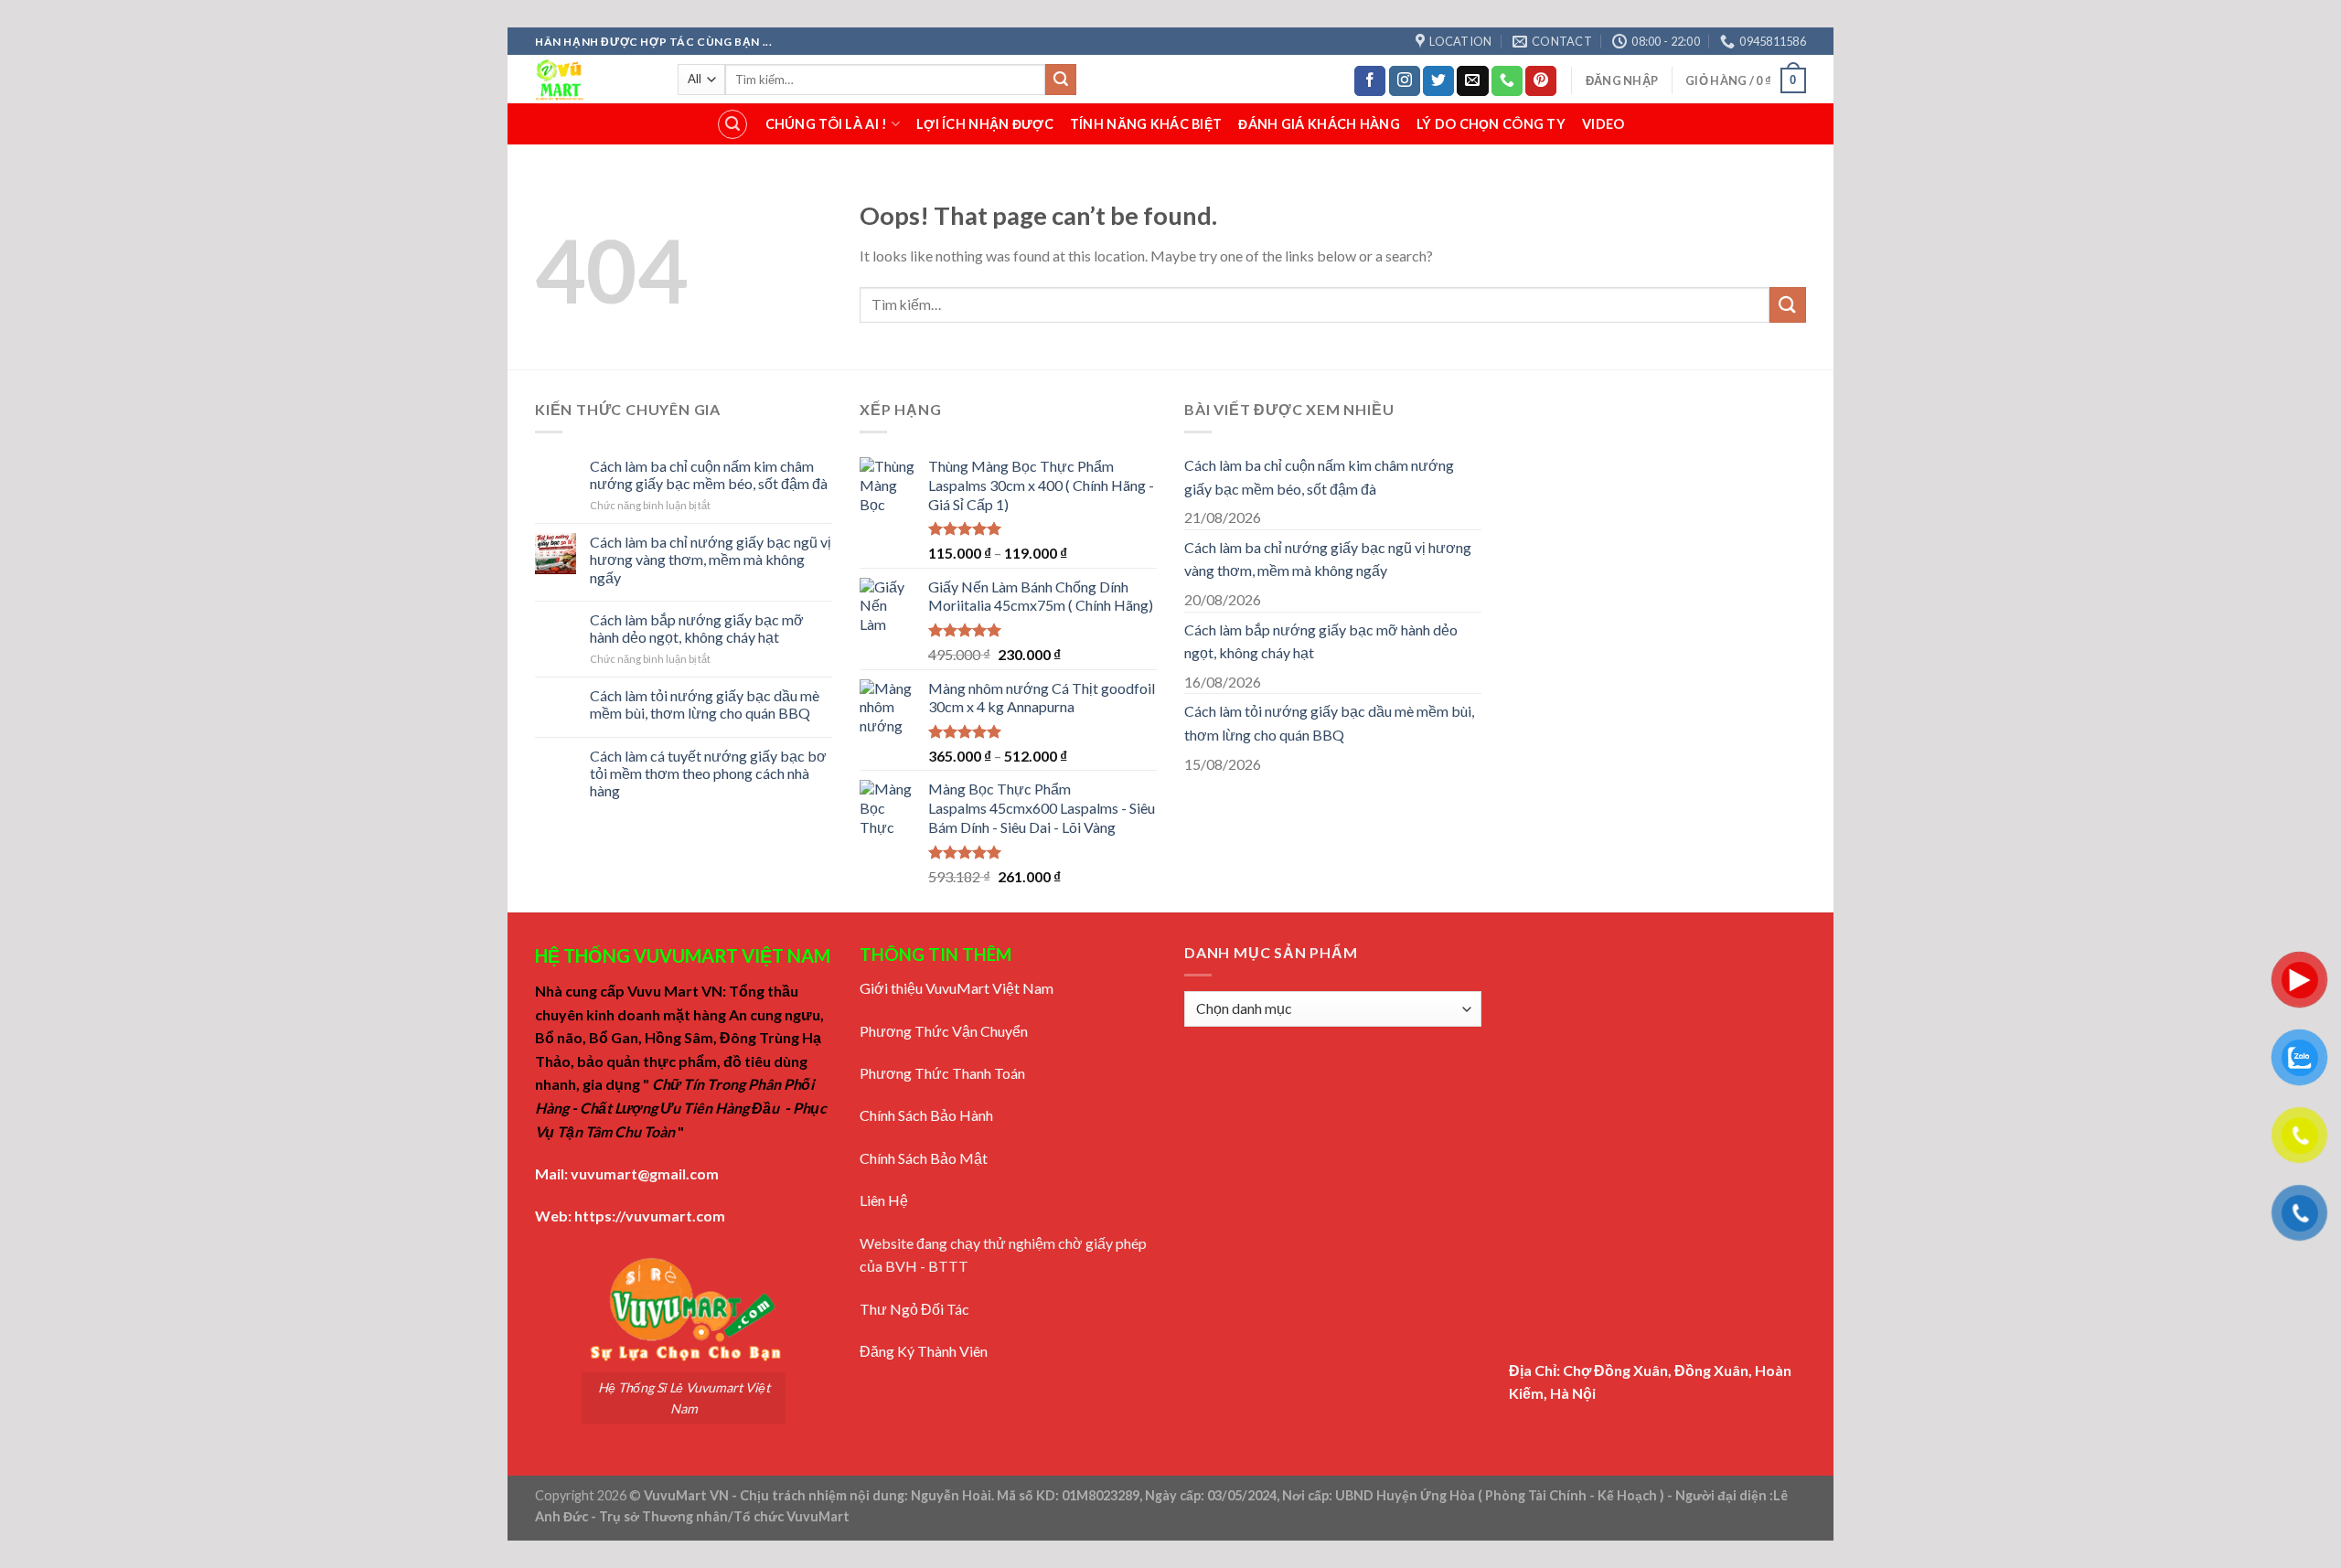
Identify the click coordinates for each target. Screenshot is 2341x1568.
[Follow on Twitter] (1438, 81)
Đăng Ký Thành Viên (924, 1351)
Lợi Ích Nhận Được (985, 124)
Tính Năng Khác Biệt (1146, 124)
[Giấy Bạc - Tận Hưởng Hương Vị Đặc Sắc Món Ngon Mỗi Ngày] (593, 79)
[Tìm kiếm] (732, 124)
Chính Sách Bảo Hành (926, 1115)
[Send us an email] (1472, 81)
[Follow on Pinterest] (1541, 81)
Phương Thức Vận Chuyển (944, 1031)
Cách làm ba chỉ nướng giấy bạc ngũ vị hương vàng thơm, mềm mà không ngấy (711, 559)
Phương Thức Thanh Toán (942, 1073)
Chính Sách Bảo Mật (924, 1158)
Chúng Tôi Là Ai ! (827, 124)
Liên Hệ (884, 1200)
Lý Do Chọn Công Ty (1491, 124)
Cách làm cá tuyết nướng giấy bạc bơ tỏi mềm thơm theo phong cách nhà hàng (708, 773)
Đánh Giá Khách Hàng (1319, 124)
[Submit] (1061, 80)
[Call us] (1507, 81)
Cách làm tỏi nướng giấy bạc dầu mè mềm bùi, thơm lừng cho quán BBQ (705, 704)
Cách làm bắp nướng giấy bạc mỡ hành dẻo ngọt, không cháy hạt (697, 628)
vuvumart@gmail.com (645, 1173)
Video (1603, 124)
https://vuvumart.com (650, 1216)
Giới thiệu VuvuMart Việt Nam (957, 988)
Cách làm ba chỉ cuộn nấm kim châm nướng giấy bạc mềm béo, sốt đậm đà (709, 475)
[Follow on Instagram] (1405, 81)
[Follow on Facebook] (1370, 81)
